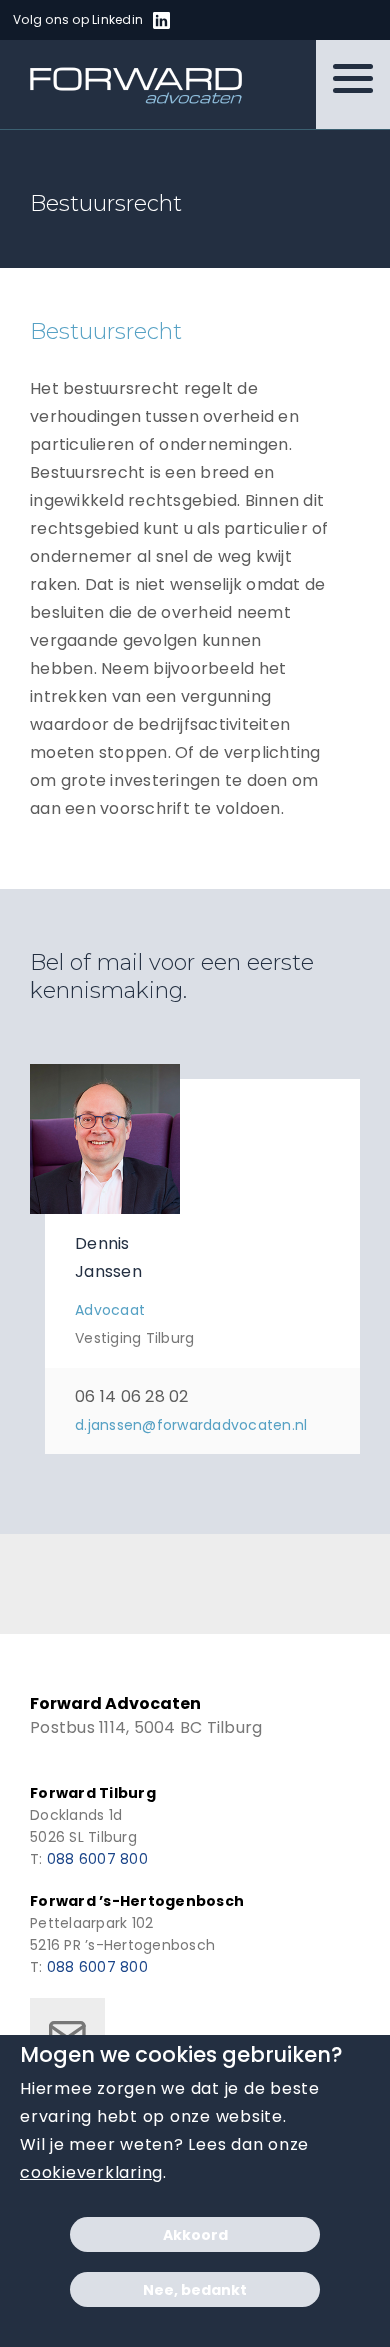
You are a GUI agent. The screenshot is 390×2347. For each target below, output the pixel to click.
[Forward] (123, 85)
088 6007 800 (97, 1859)
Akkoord (195, 2235)
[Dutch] (202, 21)
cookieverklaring (91, 2172)
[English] (226, 21)
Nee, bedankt (195, 2290)
